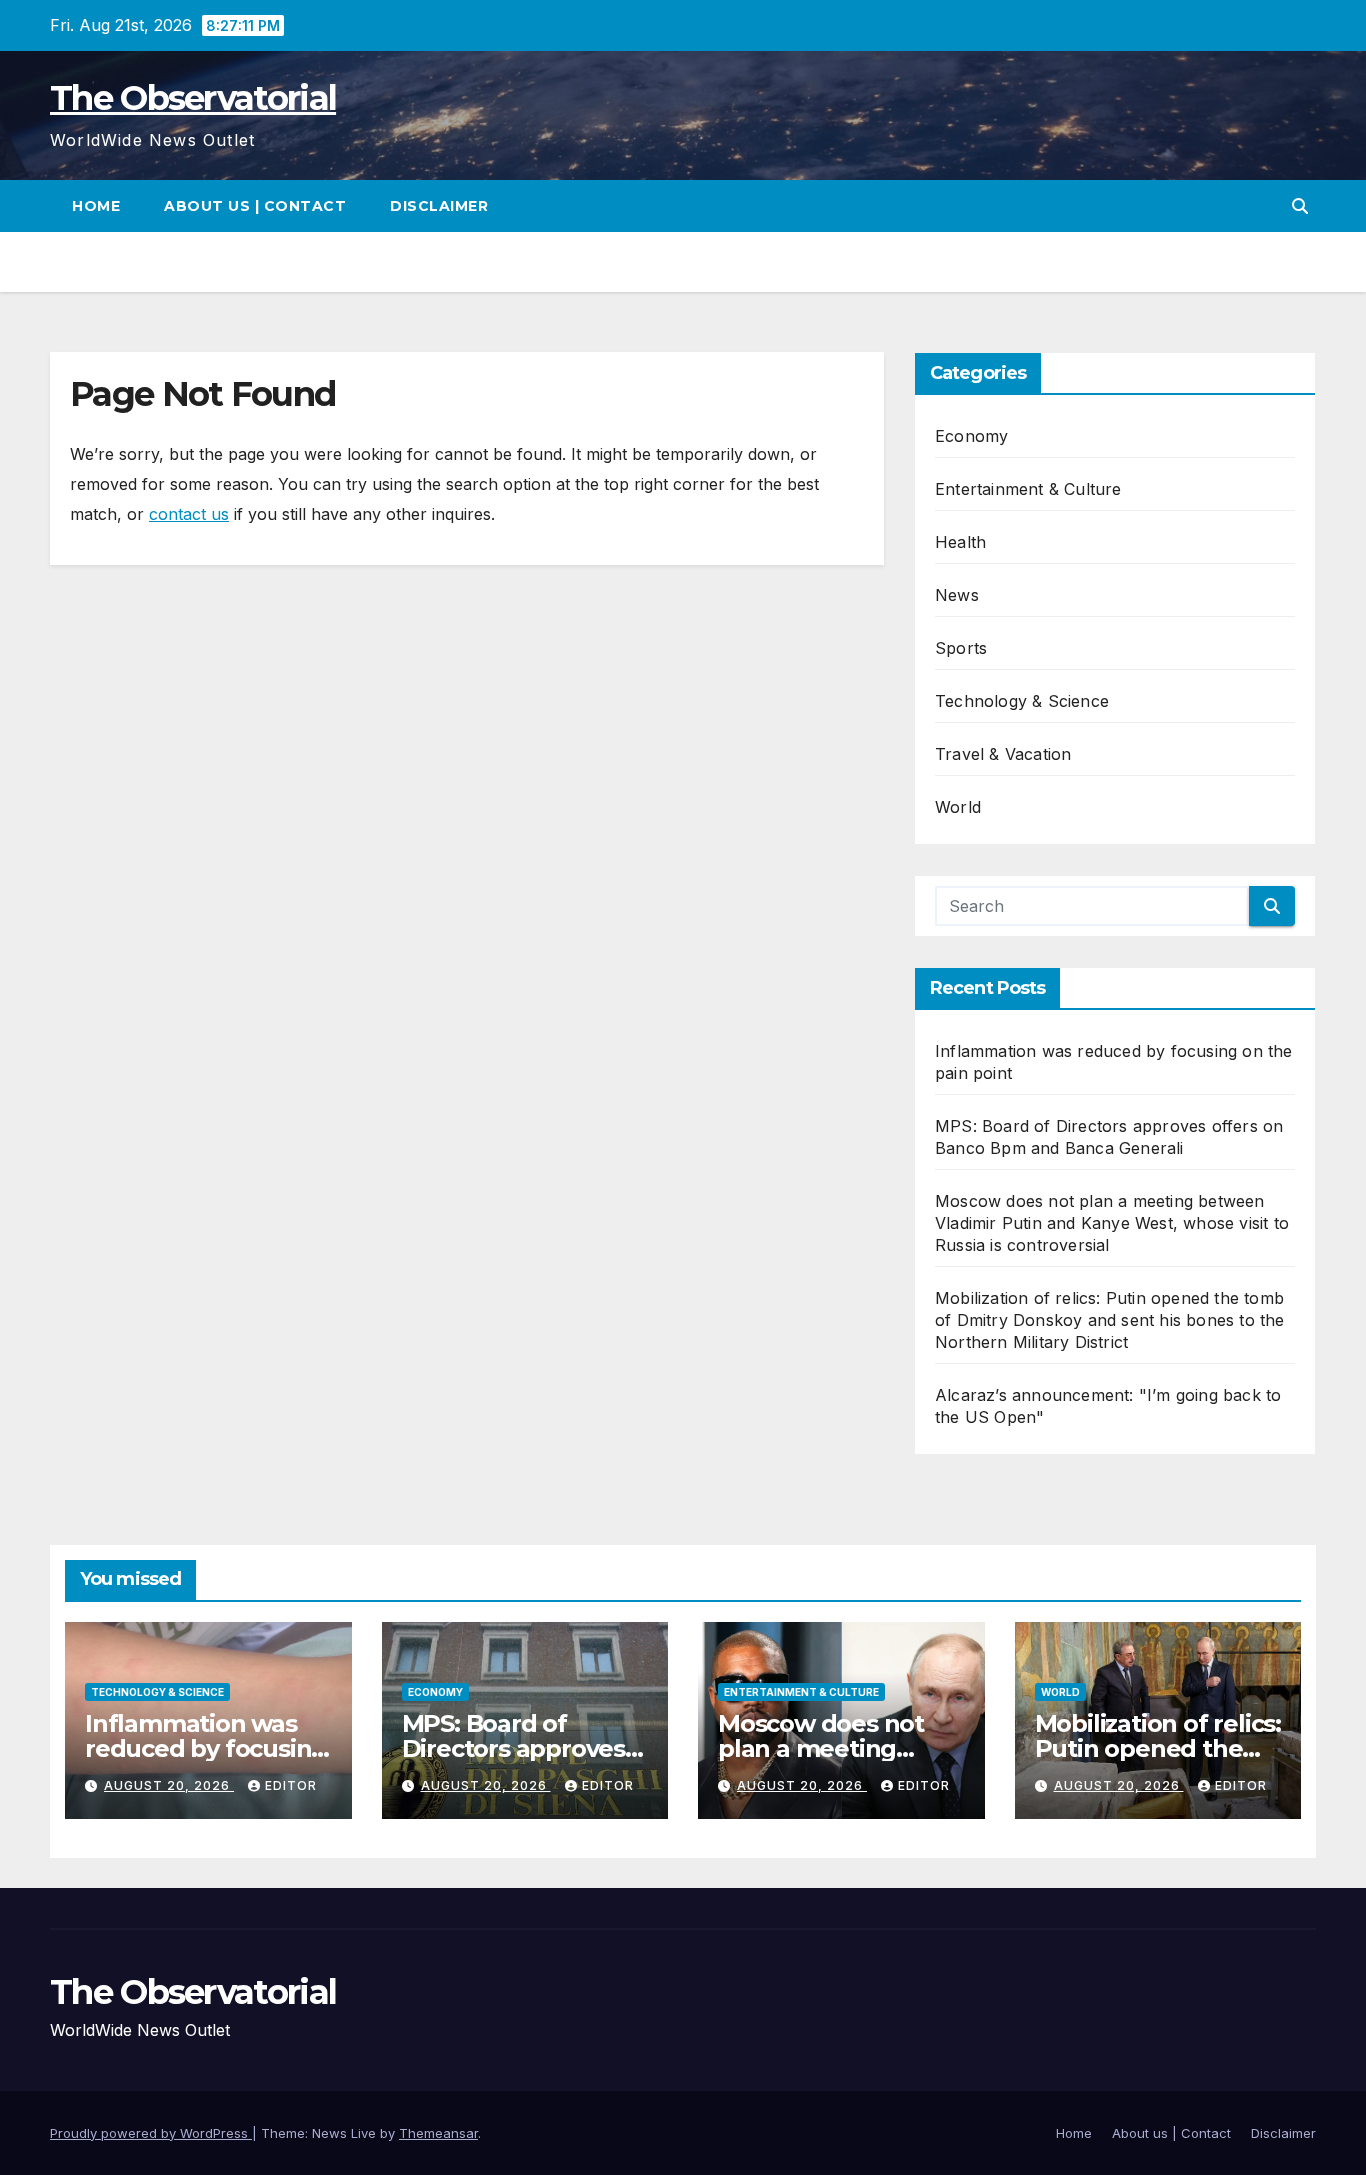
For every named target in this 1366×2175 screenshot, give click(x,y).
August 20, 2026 (169, 1785)
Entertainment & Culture (1028, 489)
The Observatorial (193, 98)
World (958, 807)
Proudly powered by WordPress (151, 2133)
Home (96, 206)
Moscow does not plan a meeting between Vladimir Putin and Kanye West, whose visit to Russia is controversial (1112, 1223)
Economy (971, 436)
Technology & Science (1022, 701)
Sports (961, 648)
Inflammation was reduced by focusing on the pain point (206, 1748)
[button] (1300, 206)
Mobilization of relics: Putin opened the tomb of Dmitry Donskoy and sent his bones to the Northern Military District (1110, 1320)
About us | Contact (255, 206)
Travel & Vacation (1003, 754)
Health (960, 542)
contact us (189, 514)
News (957, 595)
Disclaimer (439, 206)
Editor (291, 1785)
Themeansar (438, 2133)
